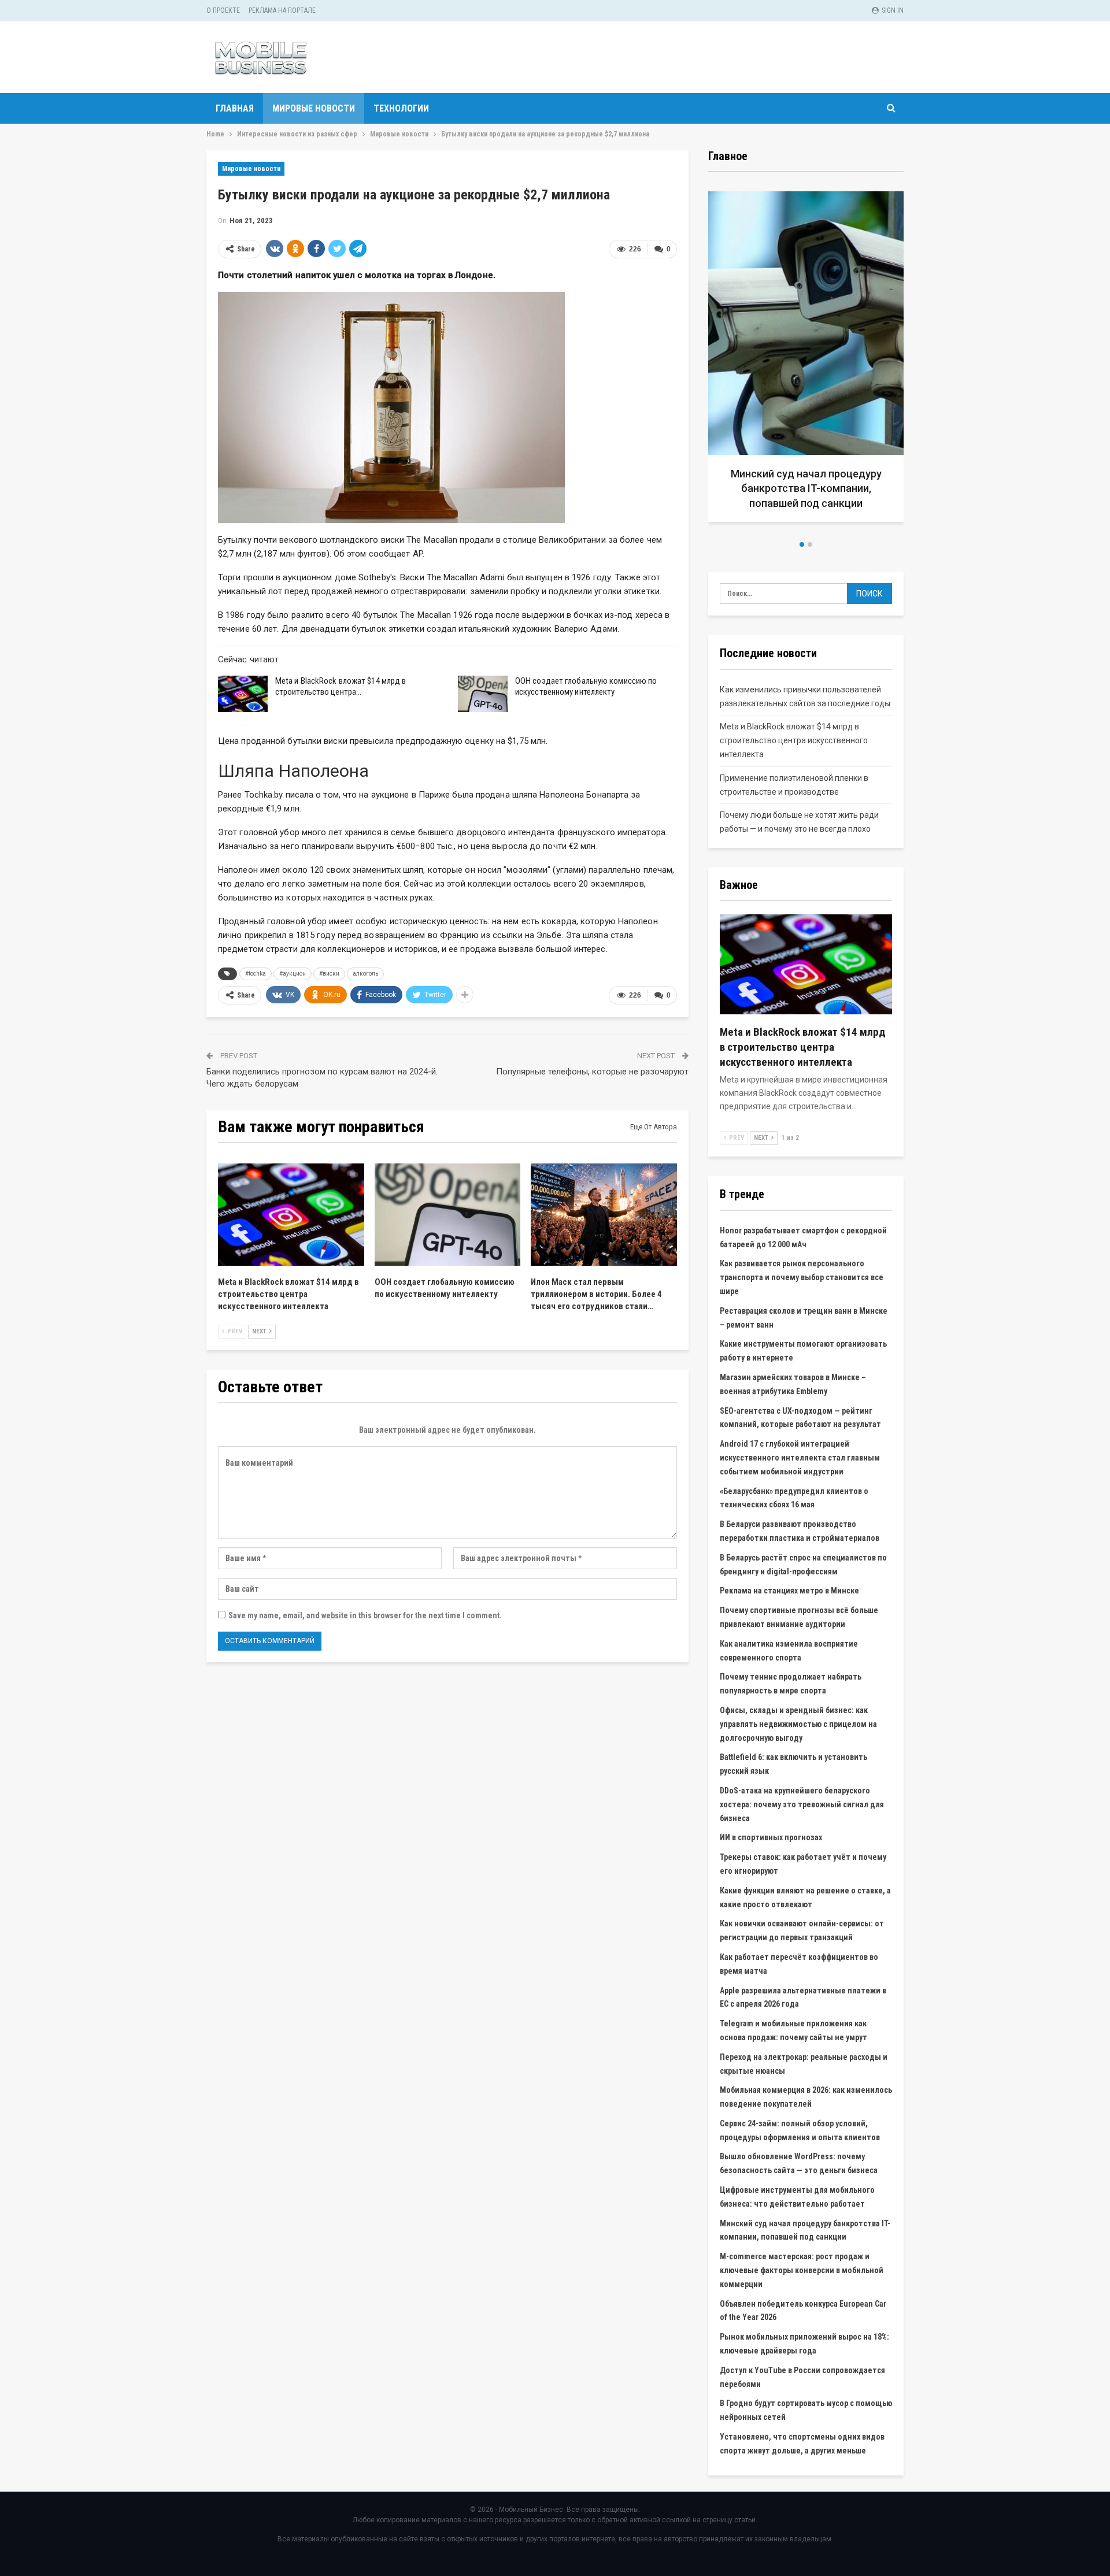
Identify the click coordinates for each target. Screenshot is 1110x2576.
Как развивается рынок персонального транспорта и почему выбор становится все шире (802, 1277)
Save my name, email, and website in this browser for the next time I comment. (365, 1615)
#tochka (256, 974)
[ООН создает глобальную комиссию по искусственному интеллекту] (483, 694)
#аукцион (293, 974)
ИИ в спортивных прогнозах (771, 1837)
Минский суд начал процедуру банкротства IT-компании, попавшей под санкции (806, 488)
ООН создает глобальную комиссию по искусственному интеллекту (586, 686)
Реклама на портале (282, 10)
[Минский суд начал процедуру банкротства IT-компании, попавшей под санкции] (806, 357)
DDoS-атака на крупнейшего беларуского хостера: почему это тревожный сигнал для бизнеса (802, 1804)
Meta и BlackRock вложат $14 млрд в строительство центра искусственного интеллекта (794, 740)
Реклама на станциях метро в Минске (789, 1591)
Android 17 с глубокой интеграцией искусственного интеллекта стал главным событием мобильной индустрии (800, 1458)
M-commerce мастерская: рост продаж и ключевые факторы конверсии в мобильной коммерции (802, 2270)
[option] (806, 361)
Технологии (401, 108)
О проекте (223, 10)
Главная (235, 108)
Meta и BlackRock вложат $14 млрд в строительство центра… (341, 686)
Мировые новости (314, 108)
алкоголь (365, 974)
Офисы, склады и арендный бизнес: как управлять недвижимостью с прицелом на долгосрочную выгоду (798, 1724)
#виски (329, 974)
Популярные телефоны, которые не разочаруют (592, 1072)
